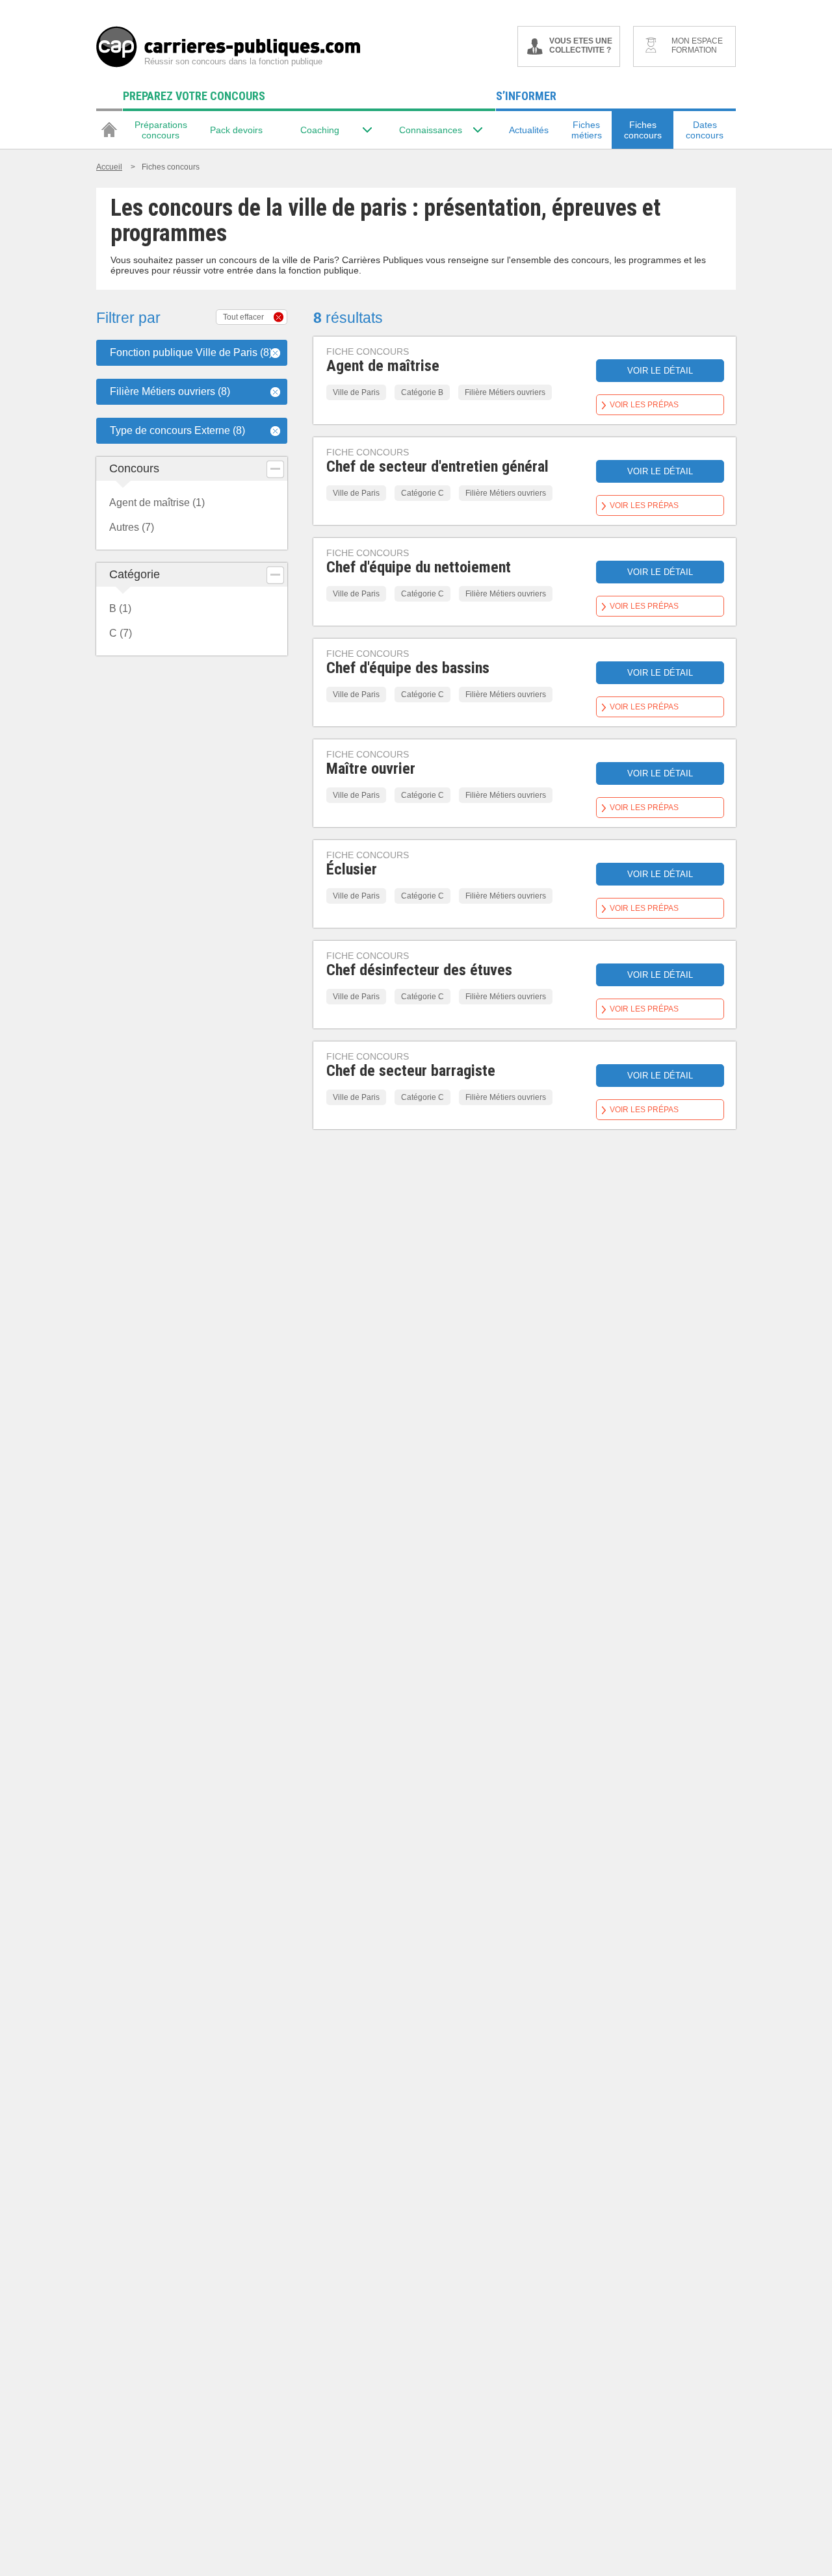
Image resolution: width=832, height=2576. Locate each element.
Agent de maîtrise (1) (157, 503)
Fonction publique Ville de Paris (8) (191, 352)
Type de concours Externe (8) (177, 430)
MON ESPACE (697, 45)
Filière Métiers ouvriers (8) (170, 391)
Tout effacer (243, 317)
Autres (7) (132, 527)
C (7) (121, 633)
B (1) (120, 608)
